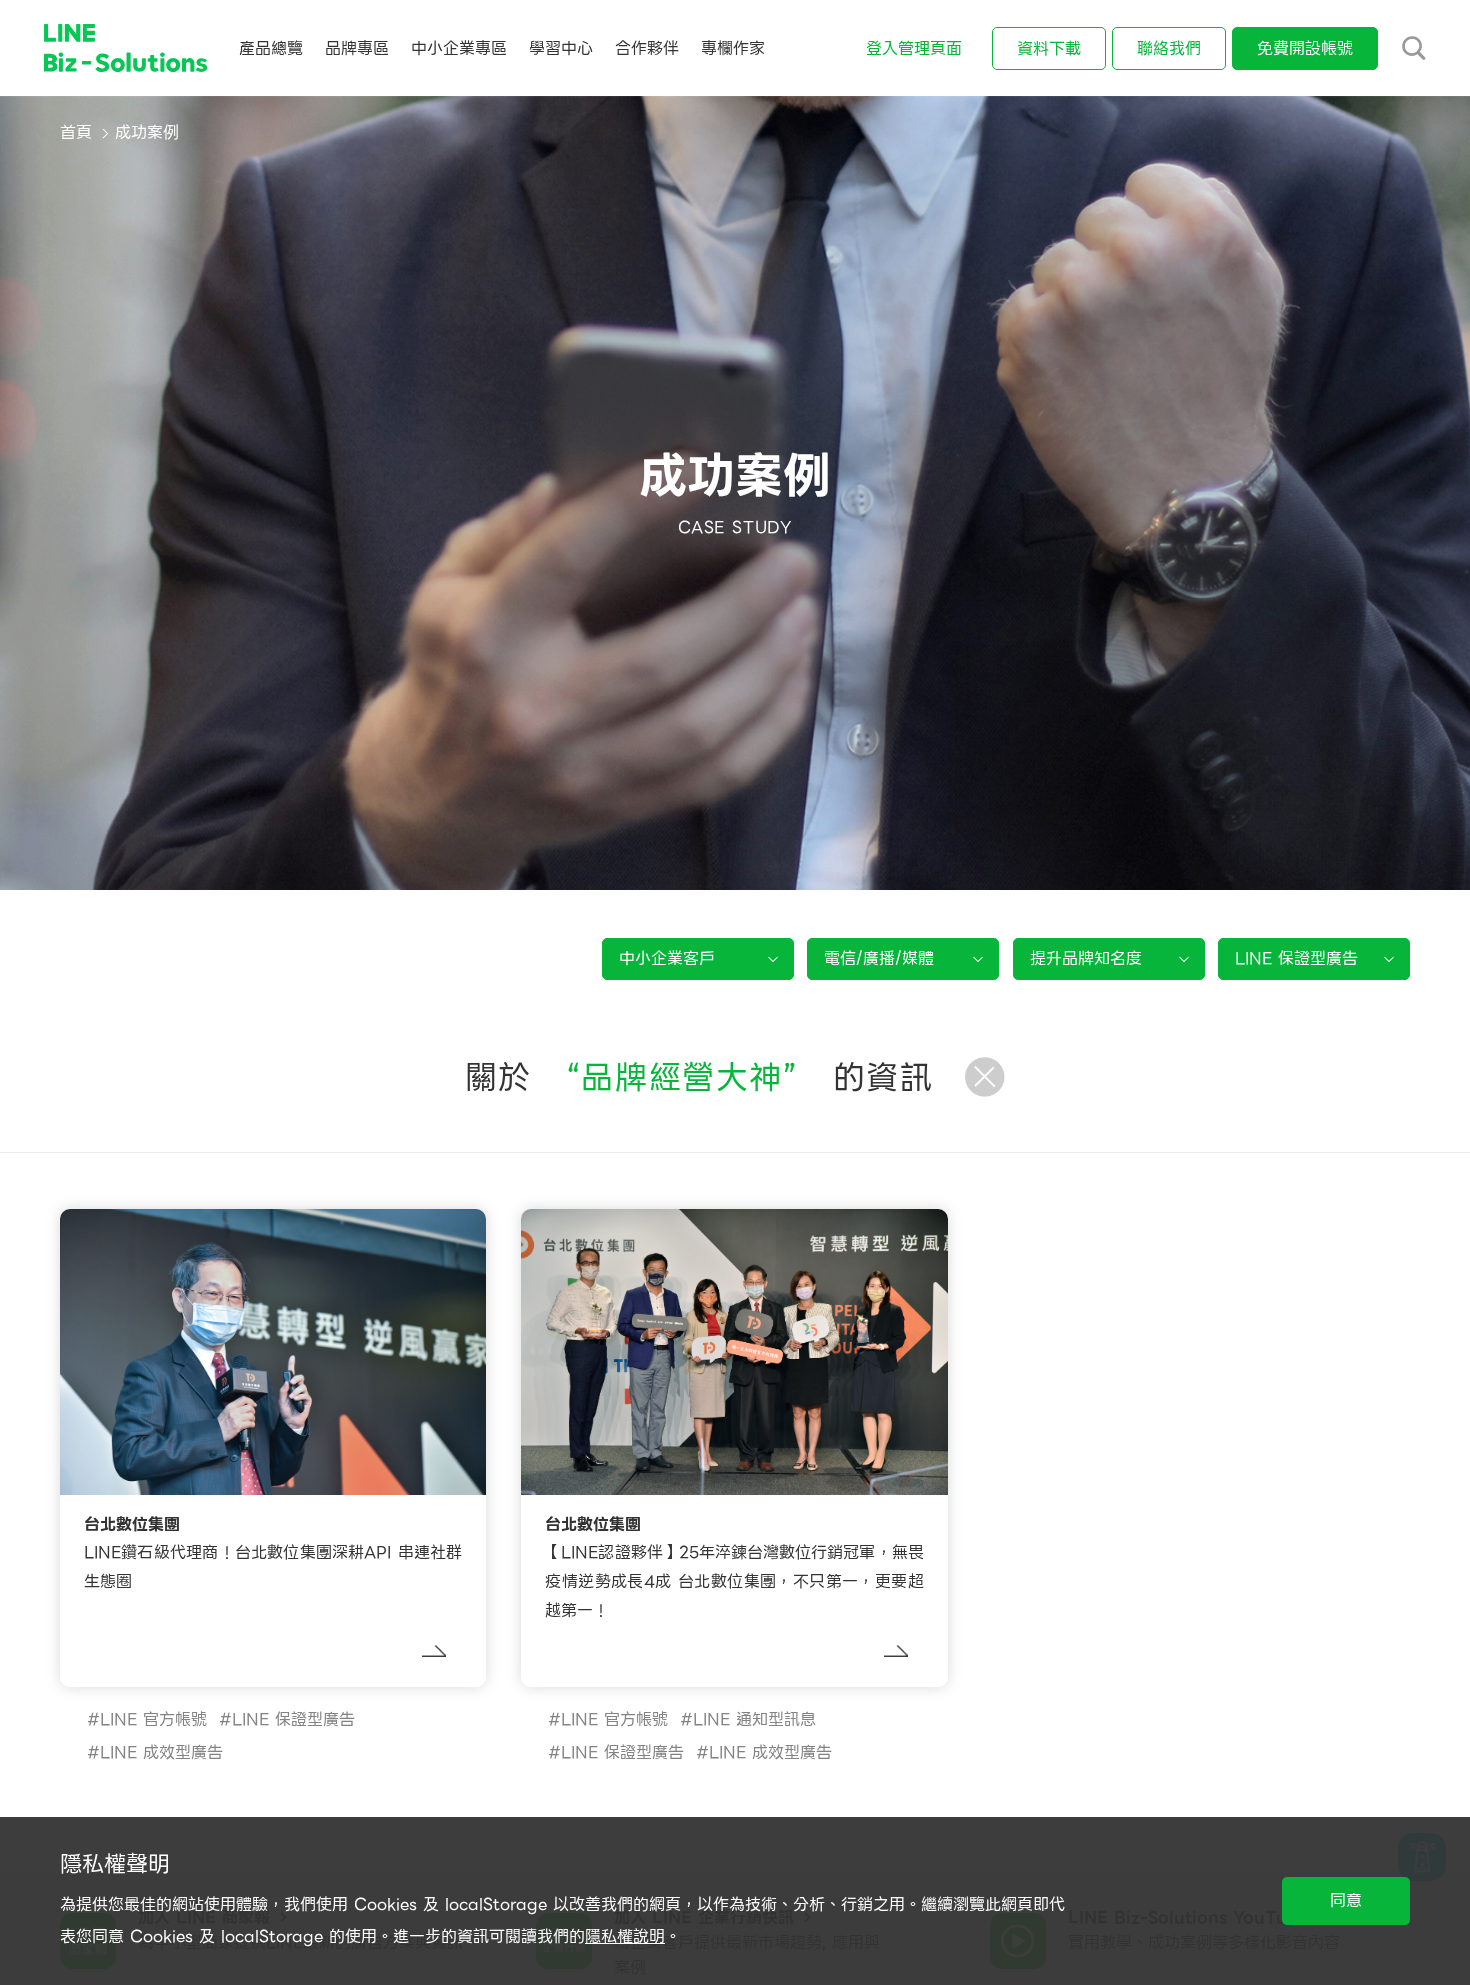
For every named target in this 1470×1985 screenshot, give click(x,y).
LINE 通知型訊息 (754, 1719)
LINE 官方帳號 (153, 1719)
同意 (1346, 1900)
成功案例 (147, 132)
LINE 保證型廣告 (293, 1719)
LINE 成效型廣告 (161, 1752)
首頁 (76, 132)
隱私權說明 (625, 1936)
